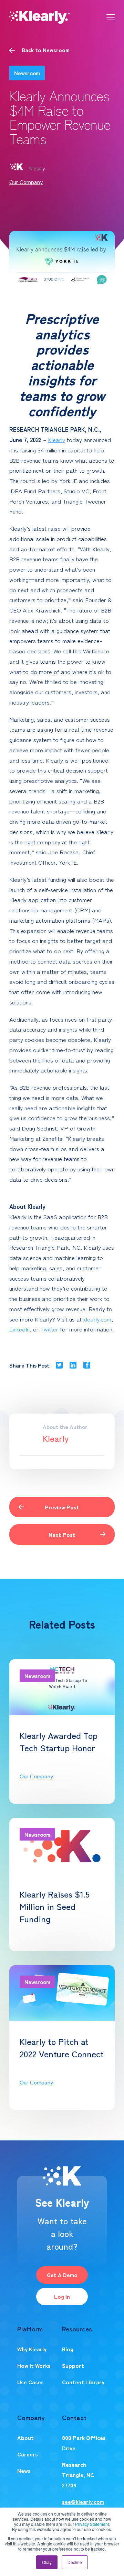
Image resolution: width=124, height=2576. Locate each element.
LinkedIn (19, 1329)
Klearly (37, 168)
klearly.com (97, 1319)
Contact (74, 2417)
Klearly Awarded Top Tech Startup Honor (59, 1741)
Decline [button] (75, 2562)
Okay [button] (47, 2562)
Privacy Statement (92, 2524)
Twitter (49, 1329)
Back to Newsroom (46, 50)
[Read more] (95, 1800)
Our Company (26, 182)
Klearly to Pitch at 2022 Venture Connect (62, 2047)
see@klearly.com (83, 2501)
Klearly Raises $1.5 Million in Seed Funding (55, 1906)
